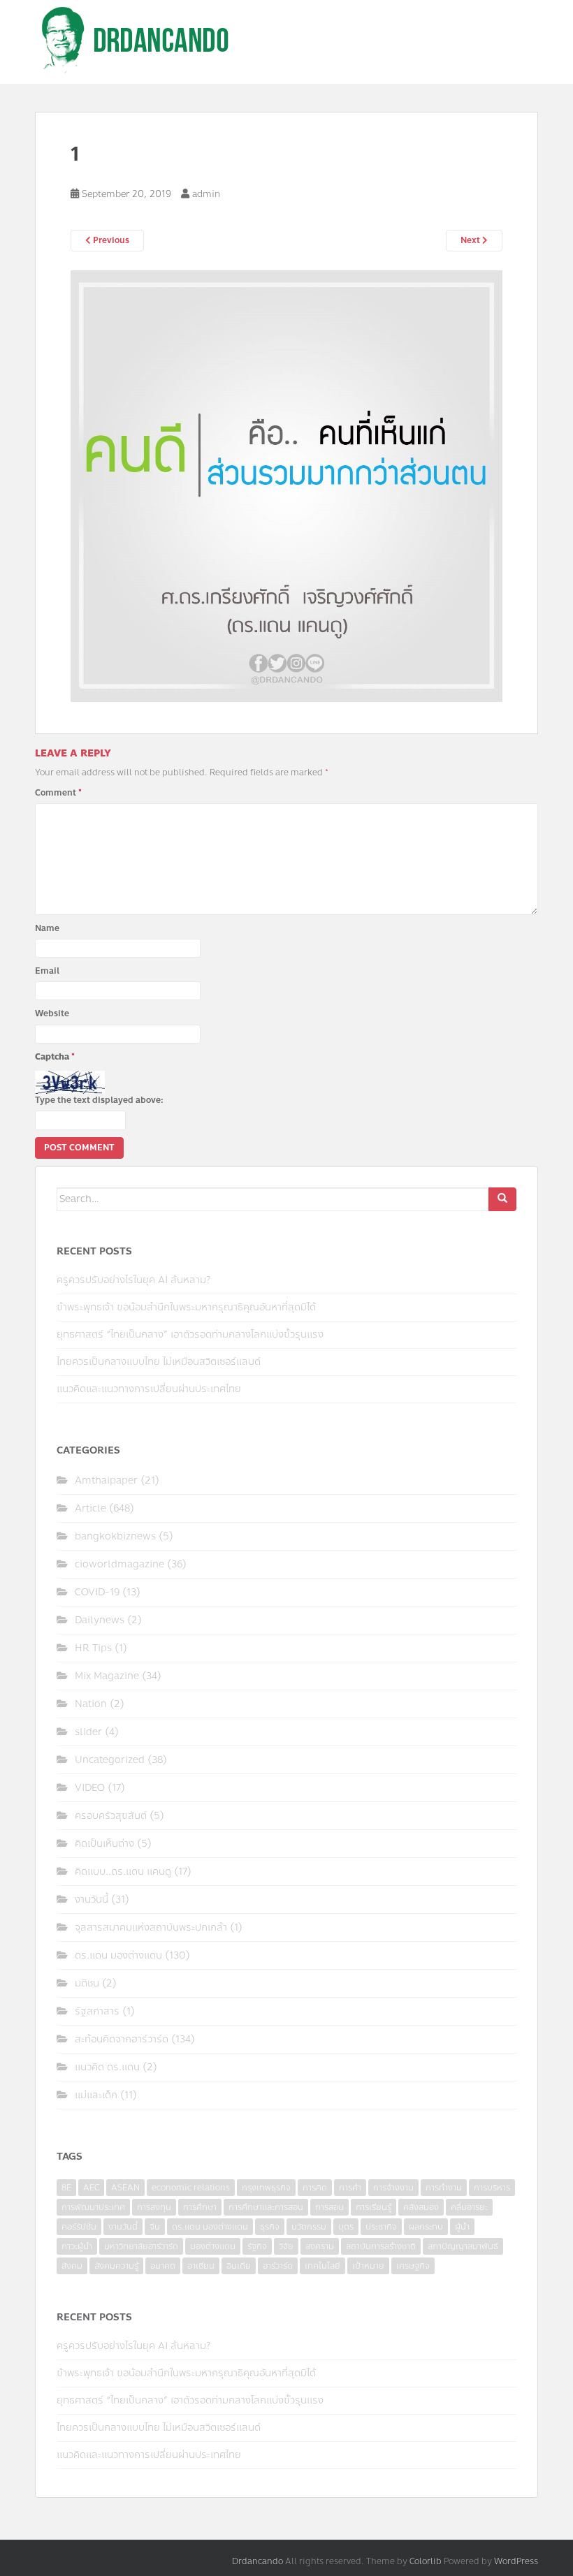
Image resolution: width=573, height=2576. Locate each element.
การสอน (329, 2207)
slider (88, 1732)
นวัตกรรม (309, 2227)
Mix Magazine (107, 1676)
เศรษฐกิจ (413, 2266)
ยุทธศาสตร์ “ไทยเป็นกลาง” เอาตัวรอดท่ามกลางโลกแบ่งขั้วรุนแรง (190, 1334)
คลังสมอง (421, 2207)
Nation (91, 1704)
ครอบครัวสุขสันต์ (111, 1816)
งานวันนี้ (92, 1900)
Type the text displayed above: (99, 1100)
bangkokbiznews (115, 1536)
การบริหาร (492, 2188)
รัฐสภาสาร (97, 2011)
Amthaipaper (106, 1480)
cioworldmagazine (119, 1564)
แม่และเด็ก (96, 2095)
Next (471, 240)
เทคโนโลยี (322, 2266)
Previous (110, 240)
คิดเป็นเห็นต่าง (104, 1844)
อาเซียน (201, 2266)
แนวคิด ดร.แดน (107, 2067)
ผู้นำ (462, 2227)
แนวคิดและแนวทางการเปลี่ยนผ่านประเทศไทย (149, 1389)
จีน (155, 2227)
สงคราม (320, 2246)
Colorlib (426, 2561)
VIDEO (90, 1788)
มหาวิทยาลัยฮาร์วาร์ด (141, 2246)
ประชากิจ (381, 2227)
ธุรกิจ (270, 2227)
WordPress (516, 2561)
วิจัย (286, 2246)
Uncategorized (110, 1760)
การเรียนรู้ (373, 2207)
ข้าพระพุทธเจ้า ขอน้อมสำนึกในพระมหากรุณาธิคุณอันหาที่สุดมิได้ (186, 1307)
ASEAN (125, 2188)
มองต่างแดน (213, 2246)
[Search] (502, 1199)
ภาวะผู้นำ (77, 2246)
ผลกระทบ (426, 2227)
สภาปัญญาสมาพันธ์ (463, 2246)
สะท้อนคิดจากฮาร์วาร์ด (122, 2039)
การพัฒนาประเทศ (93, 2207)
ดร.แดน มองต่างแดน (118, 1955)
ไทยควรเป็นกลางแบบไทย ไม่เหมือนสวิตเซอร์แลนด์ (159, 1362)
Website (52, 1013)
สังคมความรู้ (116, 2266)
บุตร (346, 2227)
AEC (91, 2188)
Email (47, 971)
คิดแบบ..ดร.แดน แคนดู (123, 1872)
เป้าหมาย (368, 2266)
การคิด (315, 2188)
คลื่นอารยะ (469, 2207)
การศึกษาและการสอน (266, 2207)
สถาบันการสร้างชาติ (381, 2246)
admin (206, 194)
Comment (58, 793)
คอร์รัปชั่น (79, 2227)
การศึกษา (200, 2207)
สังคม (72, 2266)
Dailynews (100, 1620)
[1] (286, 485)
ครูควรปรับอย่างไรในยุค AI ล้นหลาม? (133, 1280)
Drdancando (258, 2561)
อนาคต (163, 2266)
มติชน (87, 1983)
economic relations (191, 2188)
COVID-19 (97, 1592)
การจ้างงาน (393, 2188)
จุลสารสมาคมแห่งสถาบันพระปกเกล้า (151, 1927)
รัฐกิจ (257, 2246)
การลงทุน (154, 2207)
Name (47, 928)
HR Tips (93, 1648)
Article (90, 1508)
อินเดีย (239, 2266)
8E (66, 2188)
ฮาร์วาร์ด (278, 2266)
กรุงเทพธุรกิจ (266, 2188)
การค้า (350, 2188)
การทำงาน (444, 2188)
